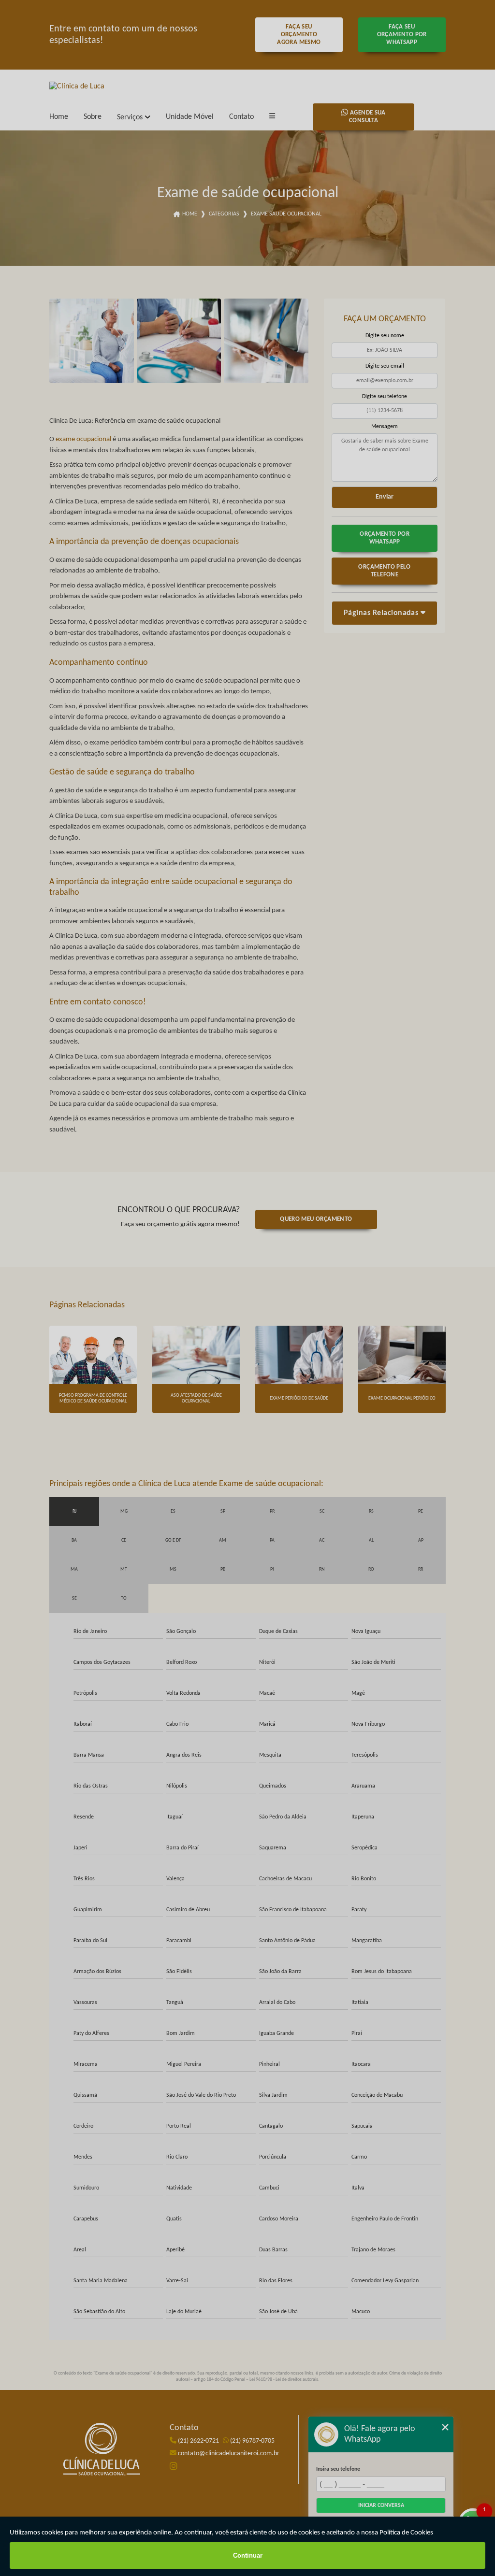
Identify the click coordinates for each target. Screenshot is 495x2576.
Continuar (248, 2555)
